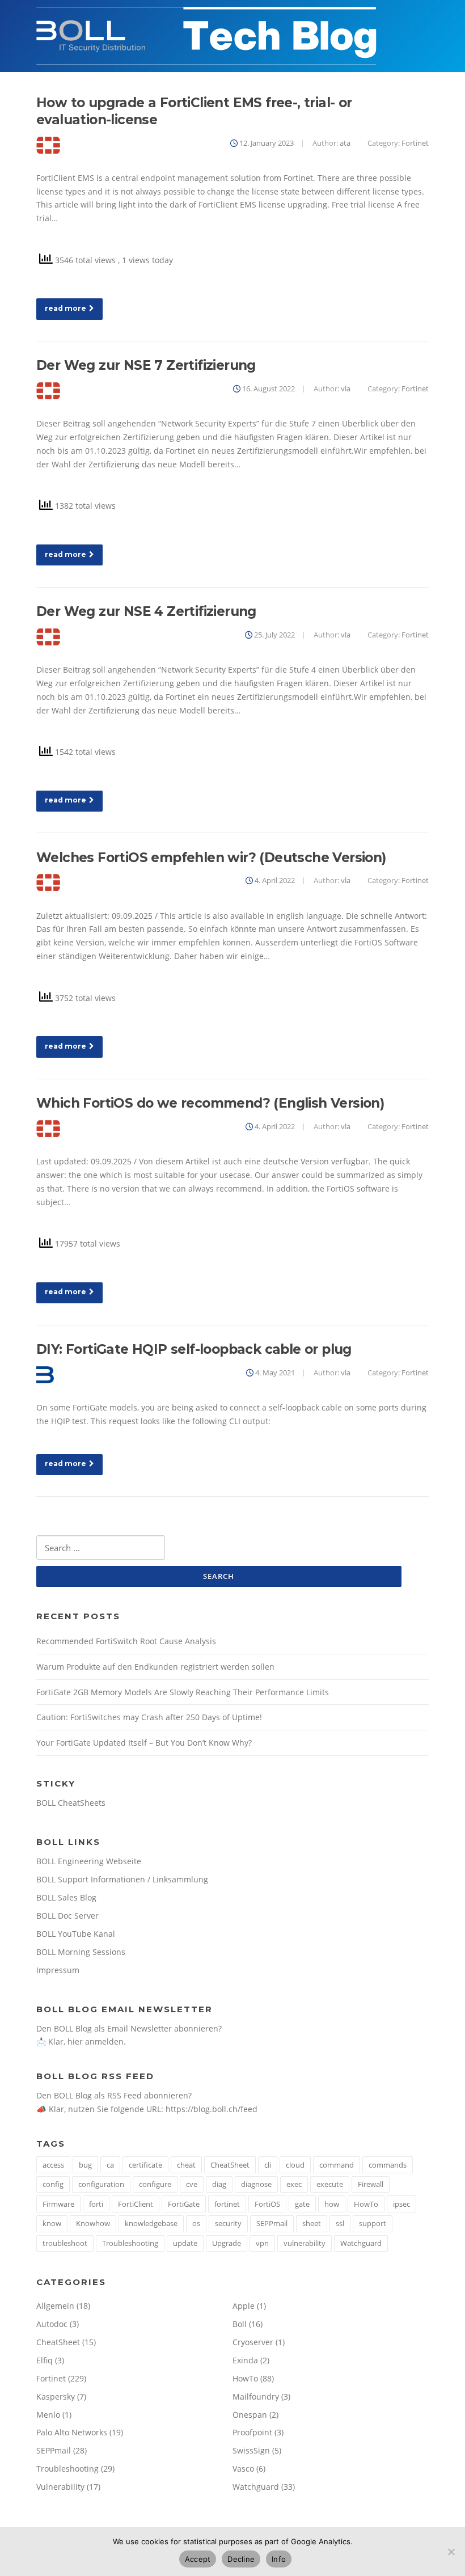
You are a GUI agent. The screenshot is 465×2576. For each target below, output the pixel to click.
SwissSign (251, 2450)
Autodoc (52, 2324)
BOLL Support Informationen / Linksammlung (122, 1879)
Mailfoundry (256, 2396)
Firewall (371, 2184)
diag (219, 2184)
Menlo (48, 2415)
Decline (241, 2559)
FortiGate (184, 2204)
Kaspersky (56, 2396)
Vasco (243, 2469)
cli (268, 2165)
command (337, 2165)
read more (65, 308)
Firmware (58, 2204)
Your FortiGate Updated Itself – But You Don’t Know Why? (144, 1743)
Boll (240, 2324)
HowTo (366, 2204)
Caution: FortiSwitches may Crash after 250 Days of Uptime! (149, 1717)
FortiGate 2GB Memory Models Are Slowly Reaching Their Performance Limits (183, 1692)
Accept (198, 2559)
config (53, 2184)
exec (294, 2184)
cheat (186, 2165)
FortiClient (136, 2204)
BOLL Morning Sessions (81, 1952)
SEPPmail (272, 2223)
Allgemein (55, 2306)
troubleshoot (65, 2243)
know (52, 2223)
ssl (340, 2223)
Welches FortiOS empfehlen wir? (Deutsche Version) (211, 858)
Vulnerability (60, 2487)
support (373, 2223)
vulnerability (305, 2243)
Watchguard (361, 2243)
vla (346, 388)
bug (85, 2165)
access (53, 2165)
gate (302, 2204)
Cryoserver (253, 2342)
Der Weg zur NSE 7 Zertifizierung (146, 365)
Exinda (245, 2360)
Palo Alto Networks (72, 2432)
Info (279, 2559)
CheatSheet (230, 2165)
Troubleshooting (130, 2243)
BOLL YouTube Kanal (76, 1934)
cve (192, 2184)
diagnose (256, 2184)
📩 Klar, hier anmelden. (81, 2041)
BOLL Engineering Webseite (89, 1861)
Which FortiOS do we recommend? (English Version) (210, 1103)
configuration (101, 2184)
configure (155, 2184)
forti (96, 2204)
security (228, 2223)
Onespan (250, 2415)
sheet (312, 2223)
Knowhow (93, 2223)
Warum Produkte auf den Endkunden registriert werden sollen (155, 1667)
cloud (295, 2165)
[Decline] (451, 2552)
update (185, 2243)
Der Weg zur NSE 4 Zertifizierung (146, 611)
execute (330, 2184)
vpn (262, 2243)
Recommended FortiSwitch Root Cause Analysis (126, 1641)
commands (388, 2165)
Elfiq (45, 2360)
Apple (244, 2306)
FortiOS (267, 2204)
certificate (145, 2165)
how (332, 2204)
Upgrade (227, 2243)
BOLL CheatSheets (71, 1803)
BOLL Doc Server (67, 1916)
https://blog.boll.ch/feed (212, 2109)
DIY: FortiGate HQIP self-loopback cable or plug (194, 1349)
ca (110, 2165)
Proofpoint (252, 2432)
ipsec (401, 2204)
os (196, 2223)
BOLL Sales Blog (66, 1897)
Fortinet (415, 143)
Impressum (58, 1970)
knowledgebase (151, 2223)
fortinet (227, 2204)
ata (345, 143)
